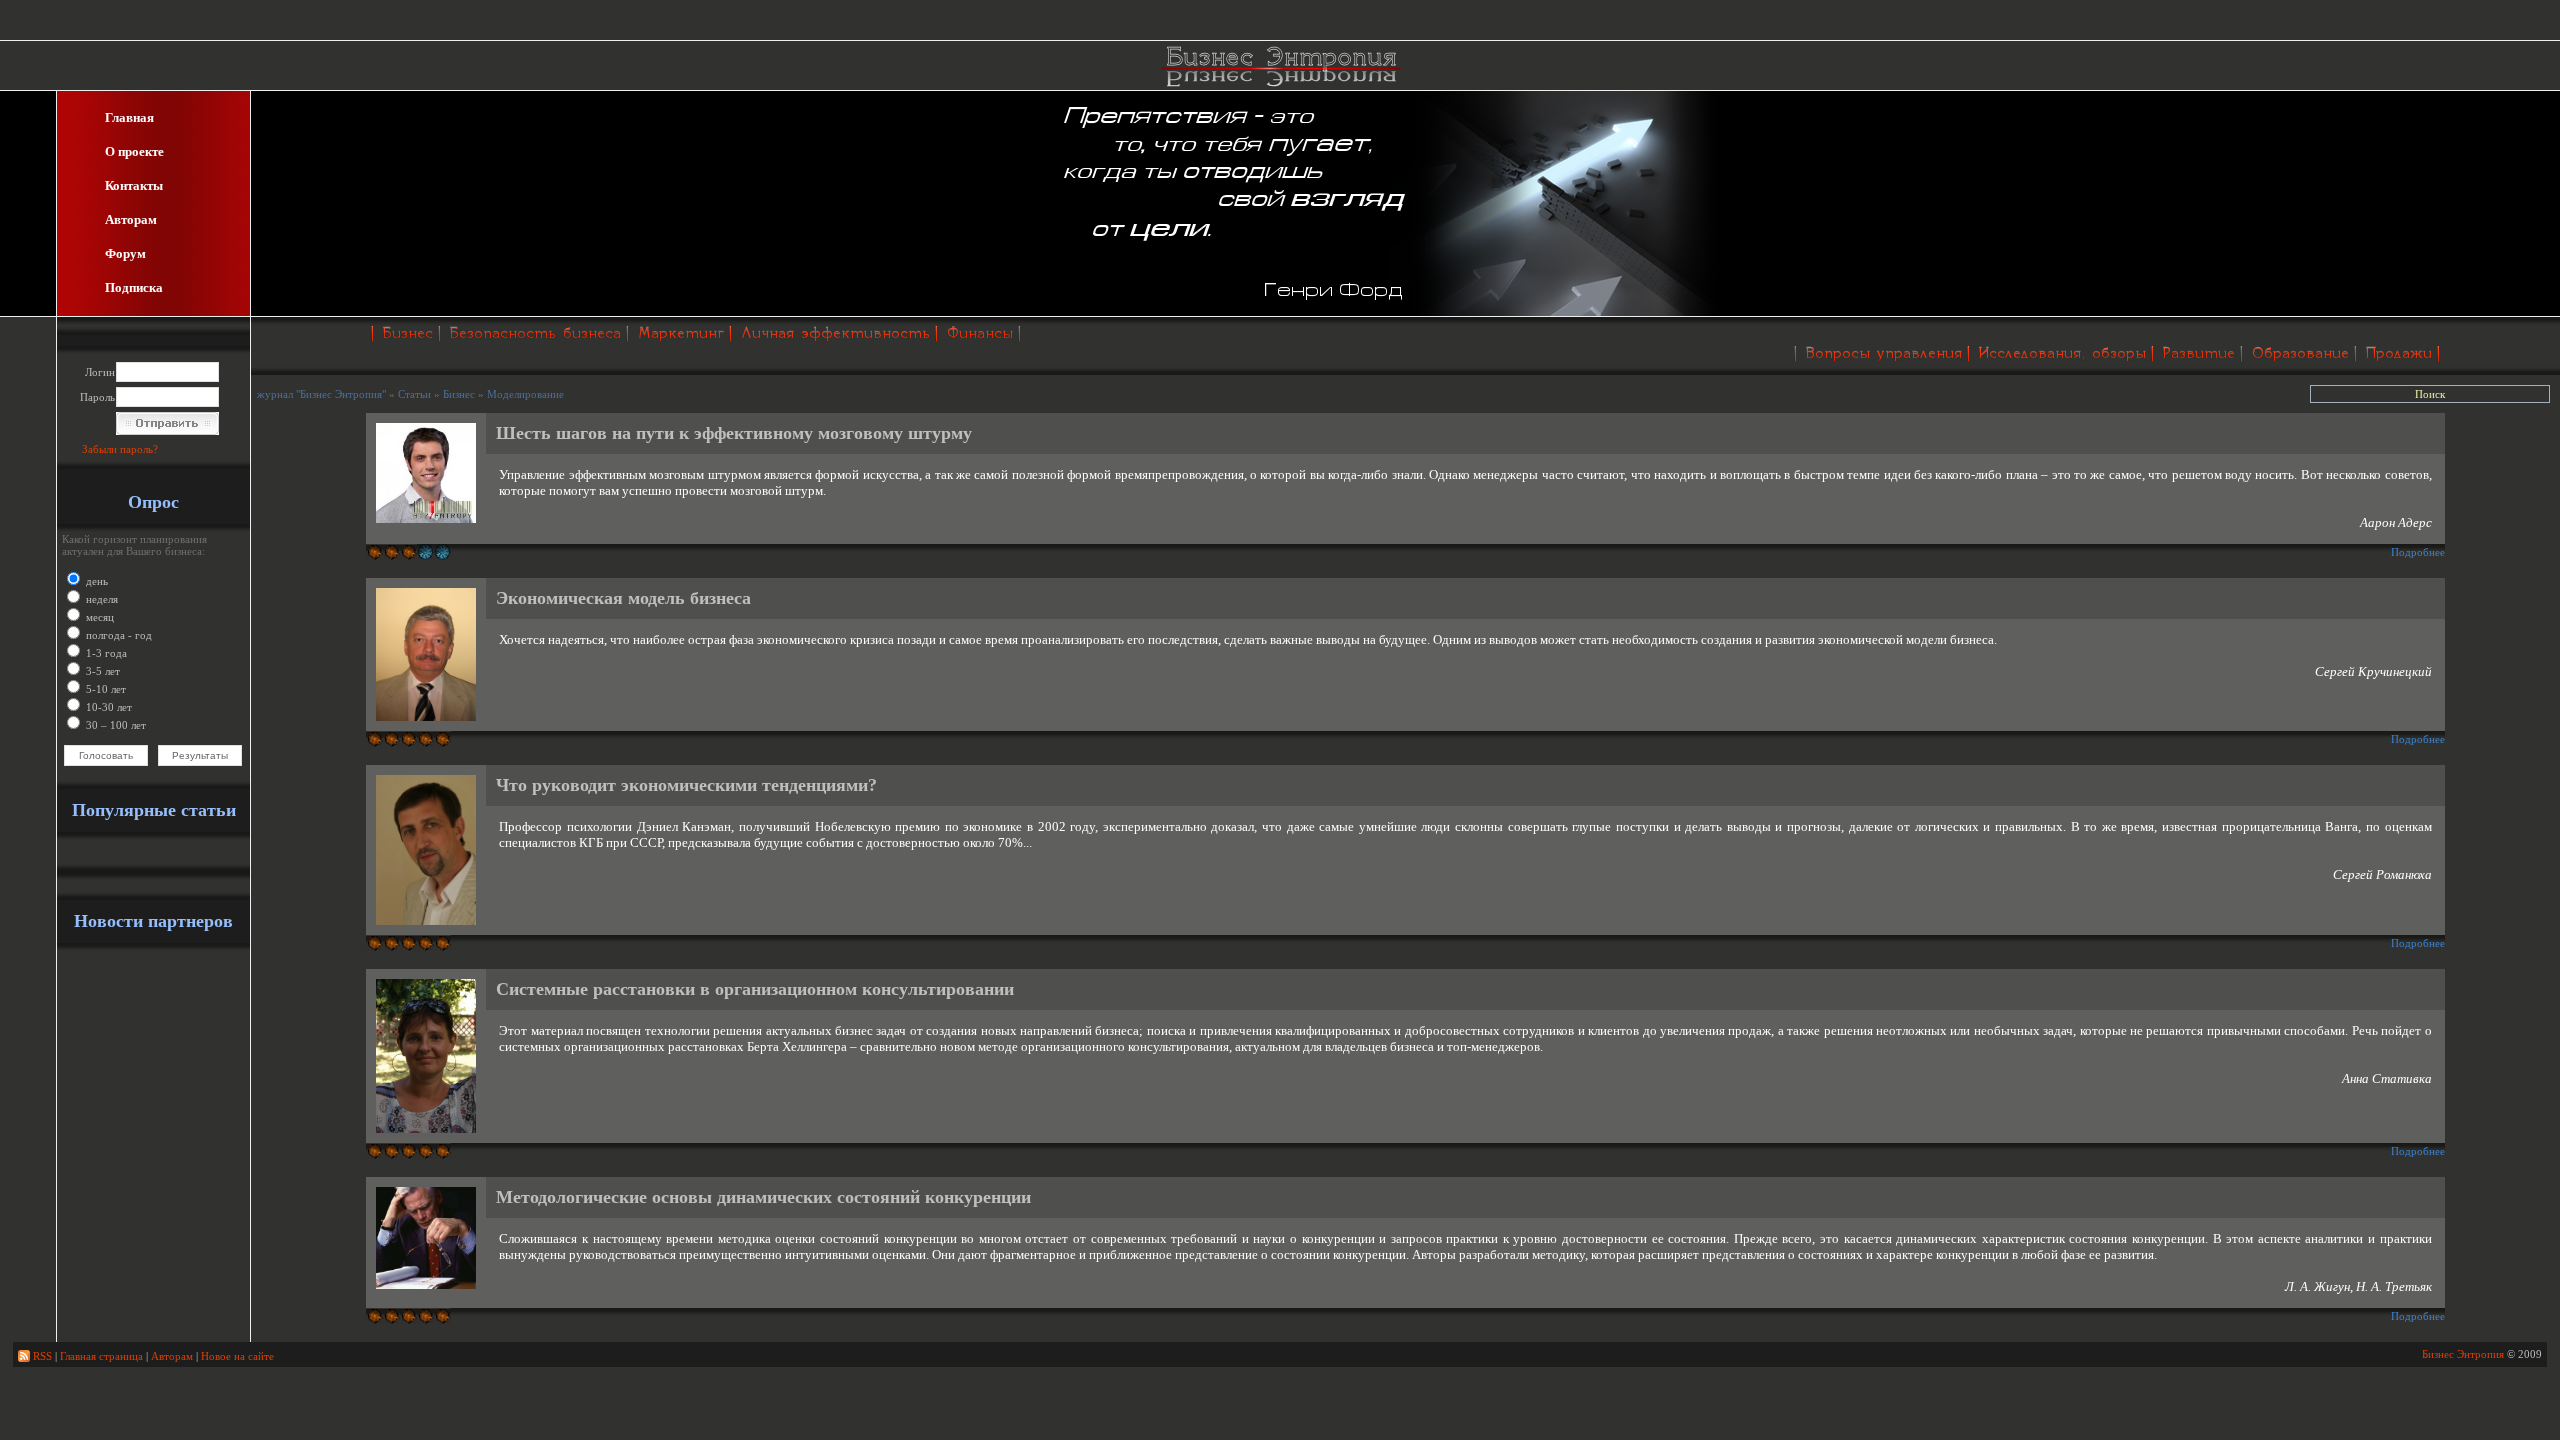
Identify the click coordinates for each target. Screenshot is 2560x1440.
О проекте (134, 151)
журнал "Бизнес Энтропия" (321, 394)
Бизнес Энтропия (2463, 1354)
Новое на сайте (237, 1356)
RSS (41, 1356)
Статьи (414, 394)
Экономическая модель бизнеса (623, 598)
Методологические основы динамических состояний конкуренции (763, 1197)
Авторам (131, 219)
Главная (129, 117)
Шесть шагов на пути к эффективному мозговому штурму (734, 433)
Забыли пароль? (120, 449)
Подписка (134, 287)
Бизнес (459, 394)
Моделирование (525, 394)
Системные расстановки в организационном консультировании (755, 989)
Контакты (134, 185)
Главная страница (101, 1356)
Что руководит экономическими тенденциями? (686, 785)
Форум (125, 253)
